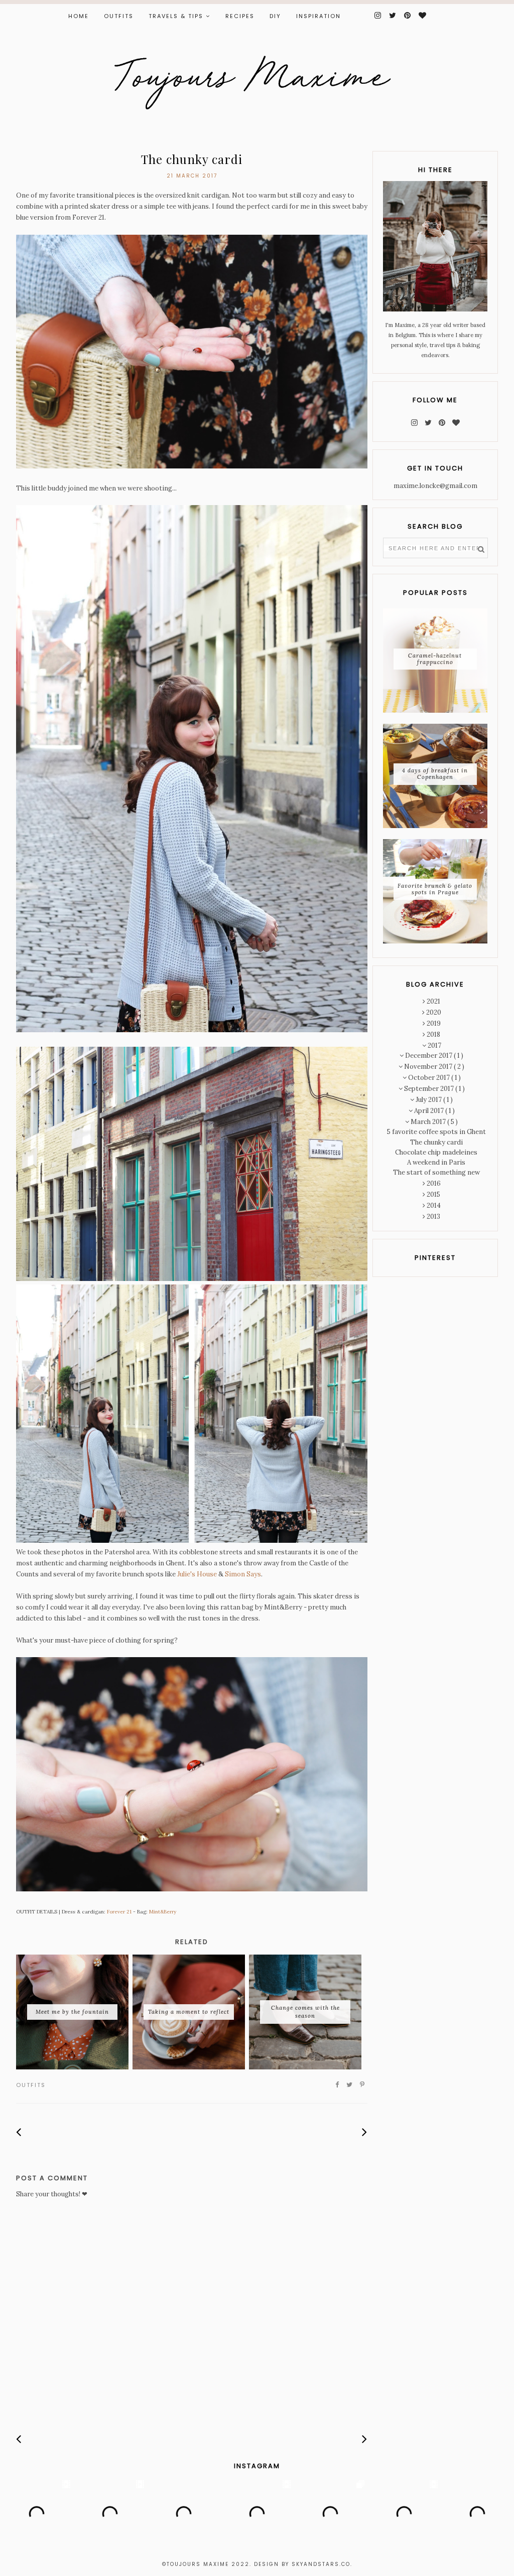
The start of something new (436, 1172)
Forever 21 (119, 1912)
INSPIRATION (318, 16)
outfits (31, 2085)
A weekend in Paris (436, 1162)
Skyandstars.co (321, 2564)
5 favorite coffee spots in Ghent (436, 1132)
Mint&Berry (163, 1912)
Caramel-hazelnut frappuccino (435, 659)
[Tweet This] (350, 2085)
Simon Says (243, 1574)
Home (79, 16)
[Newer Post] (19, 2132)
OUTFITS (119, 16)
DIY (275, 16)
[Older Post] (365, 2132)
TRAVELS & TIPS (176, 16)
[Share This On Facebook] (338, 2085)
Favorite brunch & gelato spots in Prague (435, 889)
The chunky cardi (436, 1142)
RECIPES (240, 16)
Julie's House (197, 1574)
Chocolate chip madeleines (436, 1152)
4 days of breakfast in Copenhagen (435, 774)
